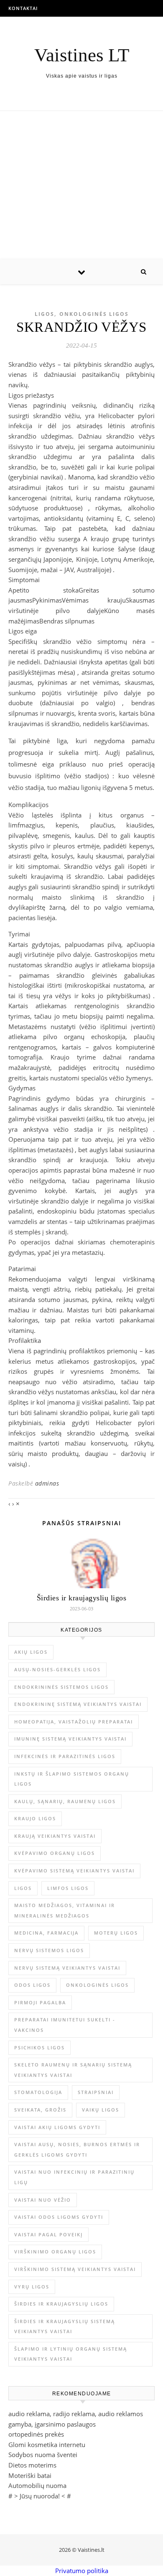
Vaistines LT (82, 55)
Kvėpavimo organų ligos (55, 1853)
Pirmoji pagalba (40, 2002)
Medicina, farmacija (46, 1933)
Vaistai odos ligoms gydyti (59, 2217)
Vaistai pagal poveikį (48, 2234)
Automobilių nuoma (37, 2485)
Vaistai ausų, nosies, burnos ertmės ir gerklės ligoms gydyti (77, 2150)
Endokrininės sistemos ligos (61, 1687)
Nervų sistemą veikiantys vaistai (67, 1968)
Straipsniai (96, 2092)
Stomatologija (38, 2092)
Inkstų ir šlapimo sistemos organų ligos (72, 1779)
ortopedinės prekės (36, 2434)
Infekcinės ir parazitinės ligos (65, 1756)
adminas (47, 1483)
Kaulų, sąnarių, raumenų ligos (65, 1801)
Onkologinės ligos (94, 314)
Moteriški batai (30, 2475)
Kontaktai (23, 8)
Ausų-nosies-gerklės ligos (57, 1669)
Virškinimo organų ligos (55, 2252)
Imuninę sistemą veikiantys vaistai (70, 1739)
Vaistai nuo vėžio (43, 2200)
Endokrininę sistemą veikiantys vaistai (78, 1704)
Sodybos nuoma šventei (43, 2455)
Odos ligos (32, 1985)
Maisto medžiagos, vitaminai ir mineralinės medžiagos (65, 1910)
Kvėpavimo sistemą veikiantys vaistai (74, 1871)
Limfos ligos (68, 1888)
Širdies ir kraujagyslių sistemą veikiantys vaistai (65, 2326)
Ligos (45, 314)
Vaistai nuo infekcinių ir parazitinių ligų (74, 2177)
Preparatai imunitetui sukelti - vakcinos (65, 2025)
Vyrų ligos (32, 2287)
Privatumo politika (82, 2571)
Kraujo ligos (35, 1818)
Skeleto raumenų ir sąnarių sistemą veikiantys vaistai (73, 2070)
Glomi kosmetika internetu (47, 2445)
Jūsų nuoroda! (40, 2496)
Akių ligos (31, 1652)
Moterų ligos (116, 1933)
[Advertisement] (81, 185)
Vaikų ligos (101, 2110)
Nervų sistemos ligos (49, 1950)
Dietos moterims (32, 2465)
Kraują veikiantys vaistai (55, 1836)
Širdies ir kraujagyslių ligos (82, 1598)
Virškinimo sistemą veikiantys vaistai (75, 2269)
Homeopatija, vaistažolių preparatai (74, 1722)
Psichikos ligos (39, 2047)
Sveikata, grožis (40, 2110)
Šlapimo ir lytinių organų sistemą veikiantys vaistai (71, 2354)
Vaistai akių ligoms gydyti (57, 2127)
